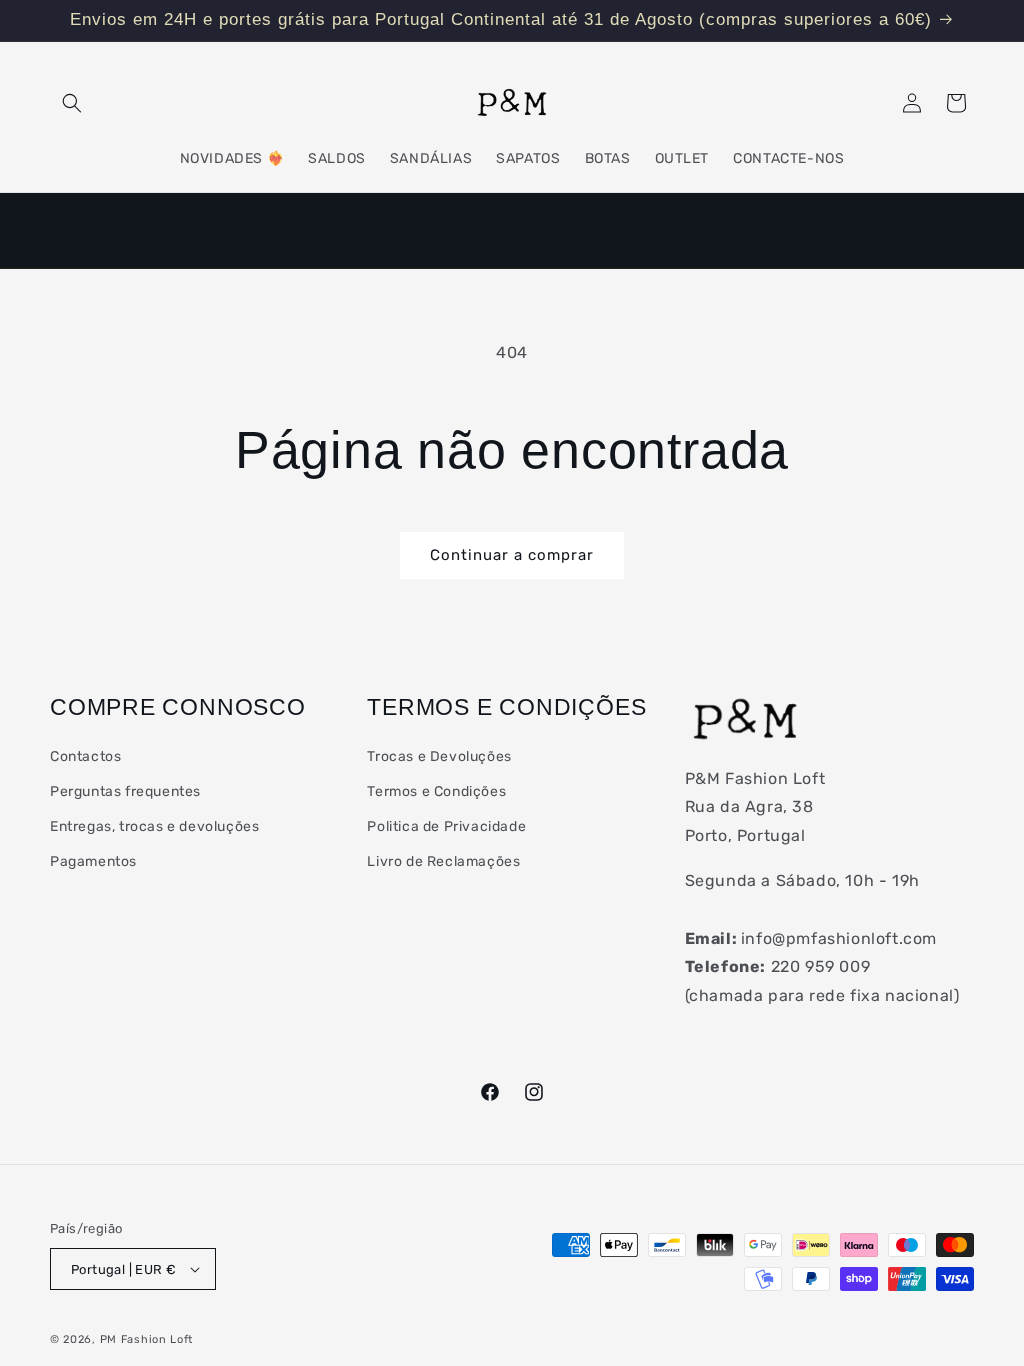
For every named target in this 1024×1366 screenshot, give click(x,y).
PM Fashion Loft (147, 1339)
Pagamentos (93, 861)
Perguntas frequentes (125, 791)
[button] (72, 103)
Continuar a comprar (512, 555)
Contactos (85, 756)
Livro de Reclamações (443, 861)
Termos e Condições (436, 791)
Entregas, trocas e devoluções (154, 826)
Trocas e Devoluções (439, 756)
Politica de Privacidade (446, 826)
